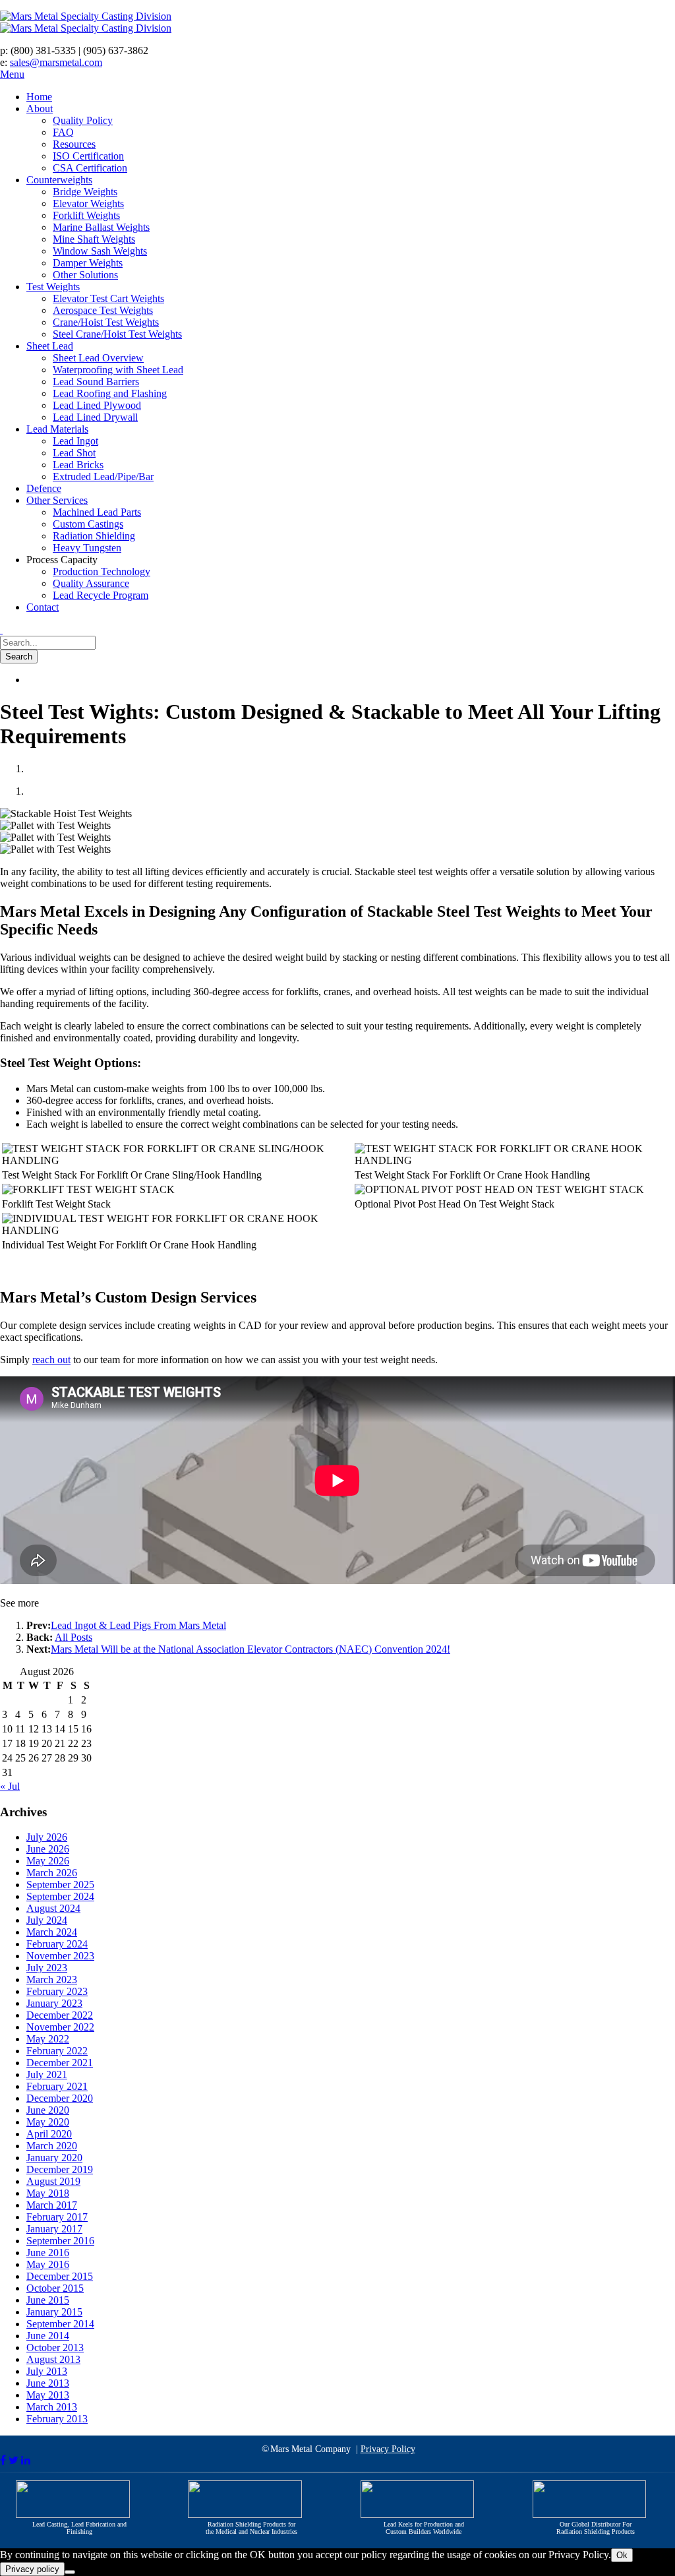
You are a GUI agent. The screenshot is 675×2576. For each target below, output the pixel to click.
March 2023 (52, 1979)
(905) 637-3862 (116, 50)
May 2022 (48, 2039)
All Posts (73, 1637)
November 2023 (60, 1956)
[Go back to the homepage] (198, 22)
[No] (70, 2572)
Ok (622, 2555)
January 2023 (54, 2003)
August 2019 (53, 2181)
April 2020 (49, 2134)
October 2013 (55, 2347)
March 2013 (52, 2407)
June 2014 (48, 2336)
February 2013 (57, 2419)
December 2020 (60, 2098)
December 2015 (60, 2276)
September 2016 (60, 2241)
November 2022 (60, 2027)
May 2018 (48, 2193)
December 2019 (60, 2169)
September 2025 (60, 1885)
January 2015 (54, 2312)
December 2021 (60, 2063)
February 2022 (57, 2051)
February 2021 (57, 2086)
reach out (51, 1360)
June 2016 (48, 2253)
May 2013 (48, 2395)
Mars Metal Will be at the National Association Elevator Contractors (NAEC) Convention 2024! (250, 1649)
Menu (12, 74)
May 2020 (48, 2122)
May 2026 (48, 1861)
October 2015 (55, 2288)
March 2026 (52, 1873)
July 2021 (47, 2074)
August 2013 (53, 2359)
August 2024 (53, 1908)
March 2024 (52, 1932)
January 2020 (54, 2158)
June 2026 (48, 1849)
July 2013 (47, 2371)
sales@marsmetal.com (56, 62)
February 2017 (57, 2217)
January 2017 (54, 2229)
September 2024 (60, 1896)
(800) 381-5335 (43, 50)
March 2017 (52, 2205)
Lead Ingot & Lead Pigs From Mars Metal (138, 1625)
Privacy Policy (388, 2449)
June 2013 (48, 2383)
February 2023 (57, 1991)
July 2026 (47, 1837)
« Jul (10, 1786)
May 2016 (48, 2264)
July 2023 (47, 1968)
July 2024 (47, 1920)
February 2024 (57, 1944)
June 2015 (48, 2300)
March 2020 (52, 2146)
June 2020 (48, 2110)
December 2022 (60, 2015)
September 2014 (60, 2324)
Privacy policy (32, 2569)
